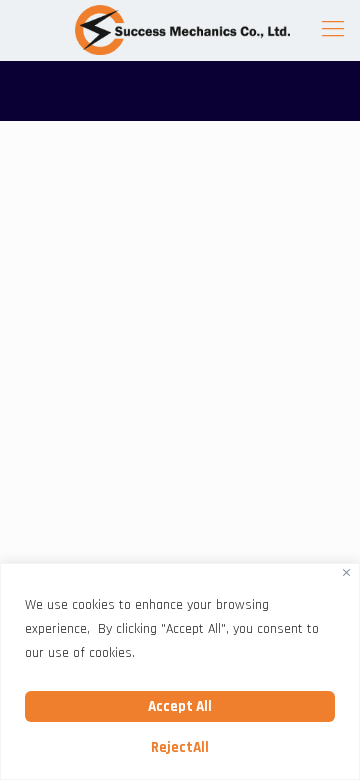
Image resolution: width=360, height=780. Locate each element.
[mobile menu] (333, 30)
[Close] (346, 572)
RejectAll (180, 747)
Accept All (180, 706)
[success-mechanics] (180, 30)
